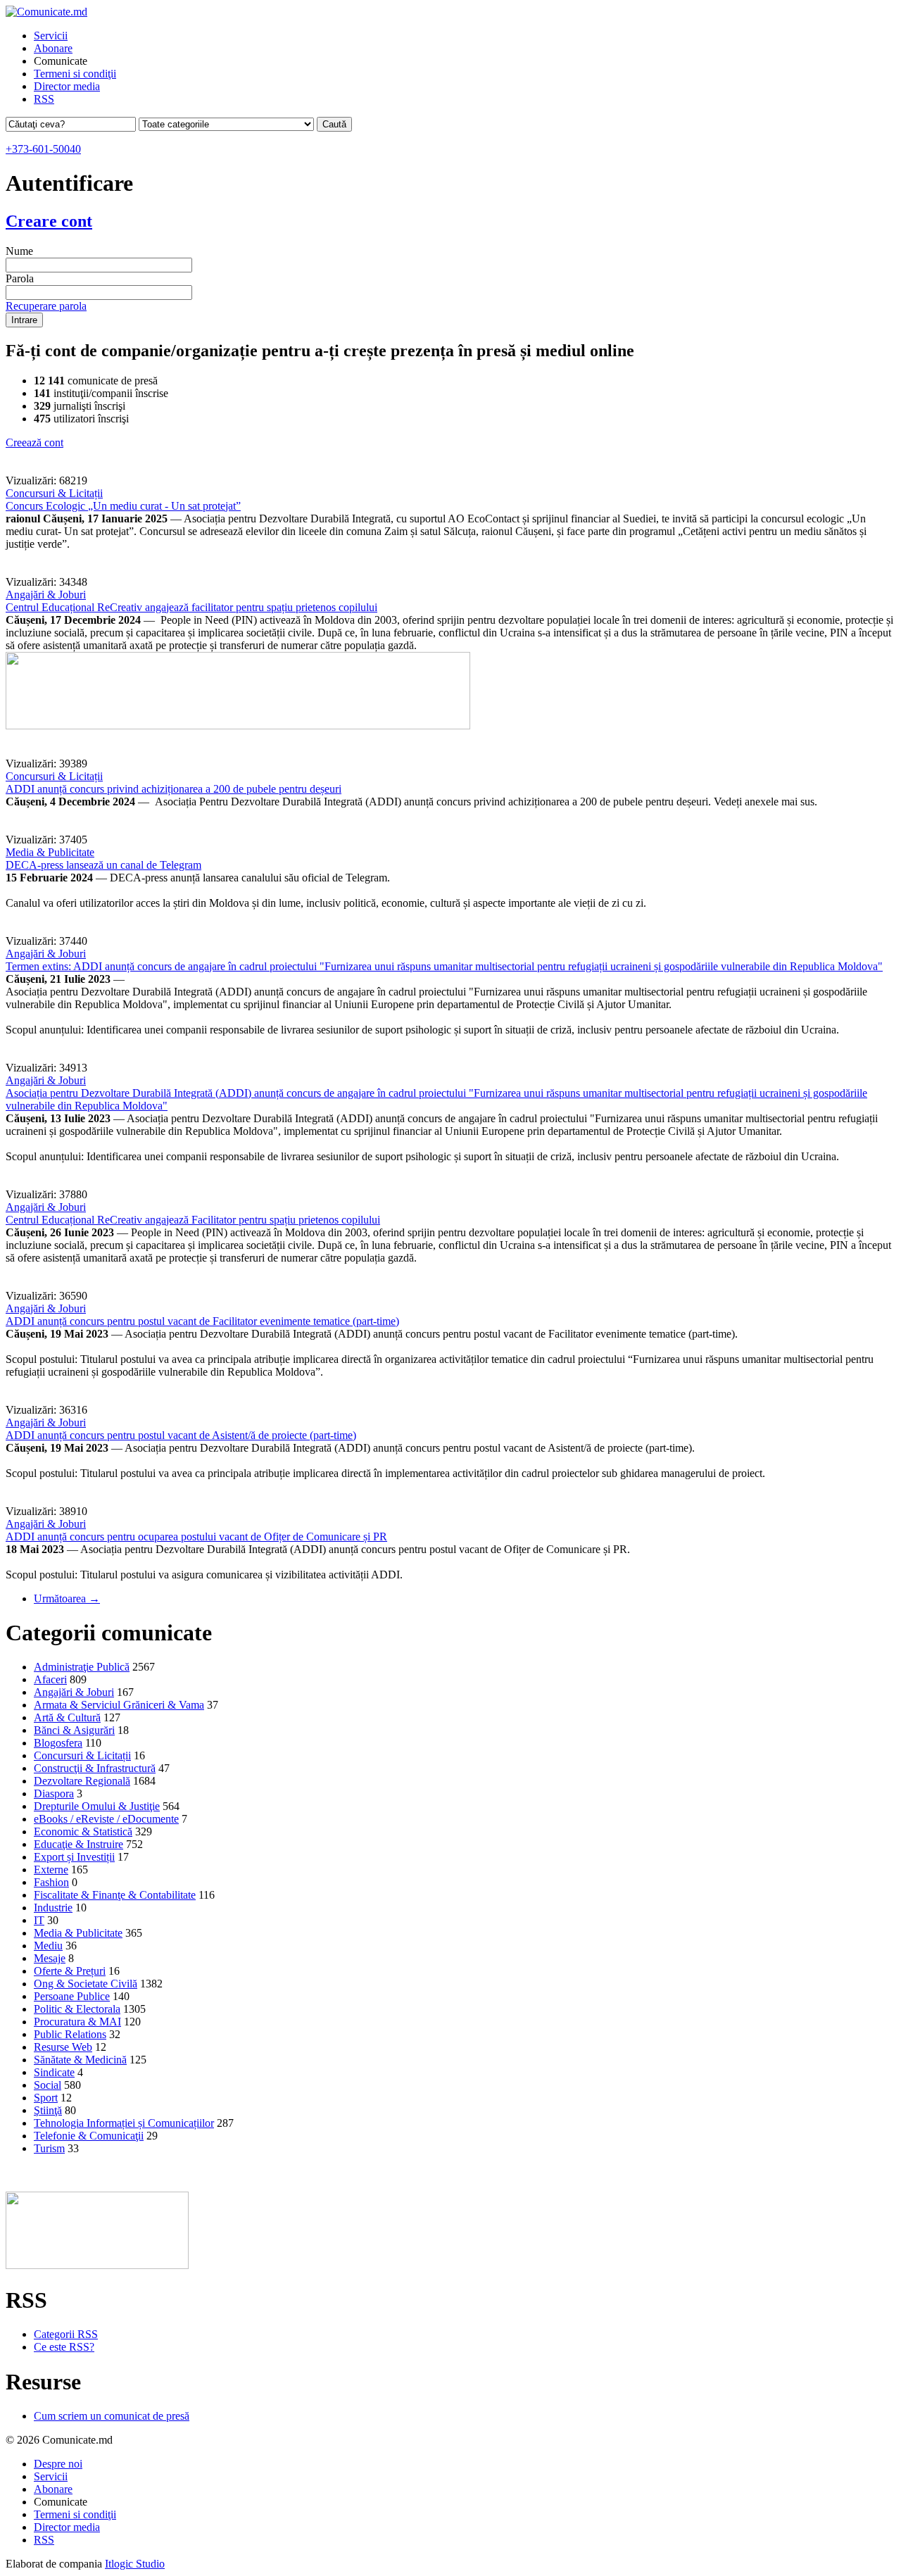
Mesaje (50, 1958)
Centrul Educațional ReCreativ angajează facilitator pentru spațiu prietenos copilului (191, 607)
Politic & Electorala (77, 2009)
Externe (51, 1870)
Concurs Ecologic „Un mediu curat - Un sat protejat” (123, 506)
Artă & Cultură (67, 1717)
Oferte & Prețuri (70, 1971)
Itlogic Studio (135, 2564)
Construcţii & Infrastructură (95, 1768)
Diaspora (54, 1793)
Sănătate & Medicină (80, 2060)
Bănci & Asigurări (74, 1730)
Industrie (53, 1908)
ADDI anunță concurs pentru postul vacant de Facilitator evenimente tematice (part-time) (202, 1321)
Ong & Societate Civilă (86, 1984)
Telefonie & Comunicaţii (89, 2136)
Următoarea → (67, 1598)
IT (39, 1920)
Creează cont (34, 442)
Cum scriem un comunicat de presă (112, 2416)
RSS (44, 99)
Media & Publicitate (50, 852)
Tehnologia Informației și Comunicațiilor (124, 2123)
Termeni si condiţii (75, 74)
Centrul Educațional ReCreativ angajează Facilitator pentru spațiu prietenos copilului (193, 1220)
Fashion (51, 1882)
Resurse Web (63, 2047)
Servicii (51, 36)
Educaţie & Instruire (78, 1844)
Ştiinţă (48, 2110)
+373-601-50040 (43, 149)
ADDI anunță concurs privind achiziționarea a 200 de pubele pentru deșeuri (174, 789)
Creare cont (49, 221)
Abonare (53, 48)
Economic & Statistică (83, 1832)
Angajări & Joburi (46, 595)
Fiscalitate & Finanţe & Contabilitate (115, 1895)
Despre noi (58, 2464)
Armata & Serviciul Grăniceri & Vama (119, 1705)
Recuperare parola (46, 306)
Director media (67, 86)
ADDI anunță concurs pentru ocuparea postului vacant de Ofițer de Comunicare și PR (196, 1537)
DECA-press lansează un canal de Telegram (103, 865)
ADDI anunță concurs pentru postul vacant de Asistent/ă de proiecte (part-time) (181, 1435)
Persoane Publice (72, 1996)
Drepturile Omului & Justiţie (97, 1806)
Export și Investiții (74, 1857)
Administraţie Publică (82, 1667)
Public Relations (70, 2034)
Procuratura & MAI (77, 2022)
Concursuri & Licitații (54, 493)
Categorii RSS (66, 2334)
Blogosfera (58, 1743)
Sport (46, 2098)
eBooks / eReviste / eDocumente (106, 1819)
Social (48, 2085)
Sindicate (54, 2072)
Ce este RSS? (64, 2347)
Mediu (48, 1946)
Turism (49, 2148)
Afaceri (50, 1679)
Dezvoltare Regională (82, 1781)
